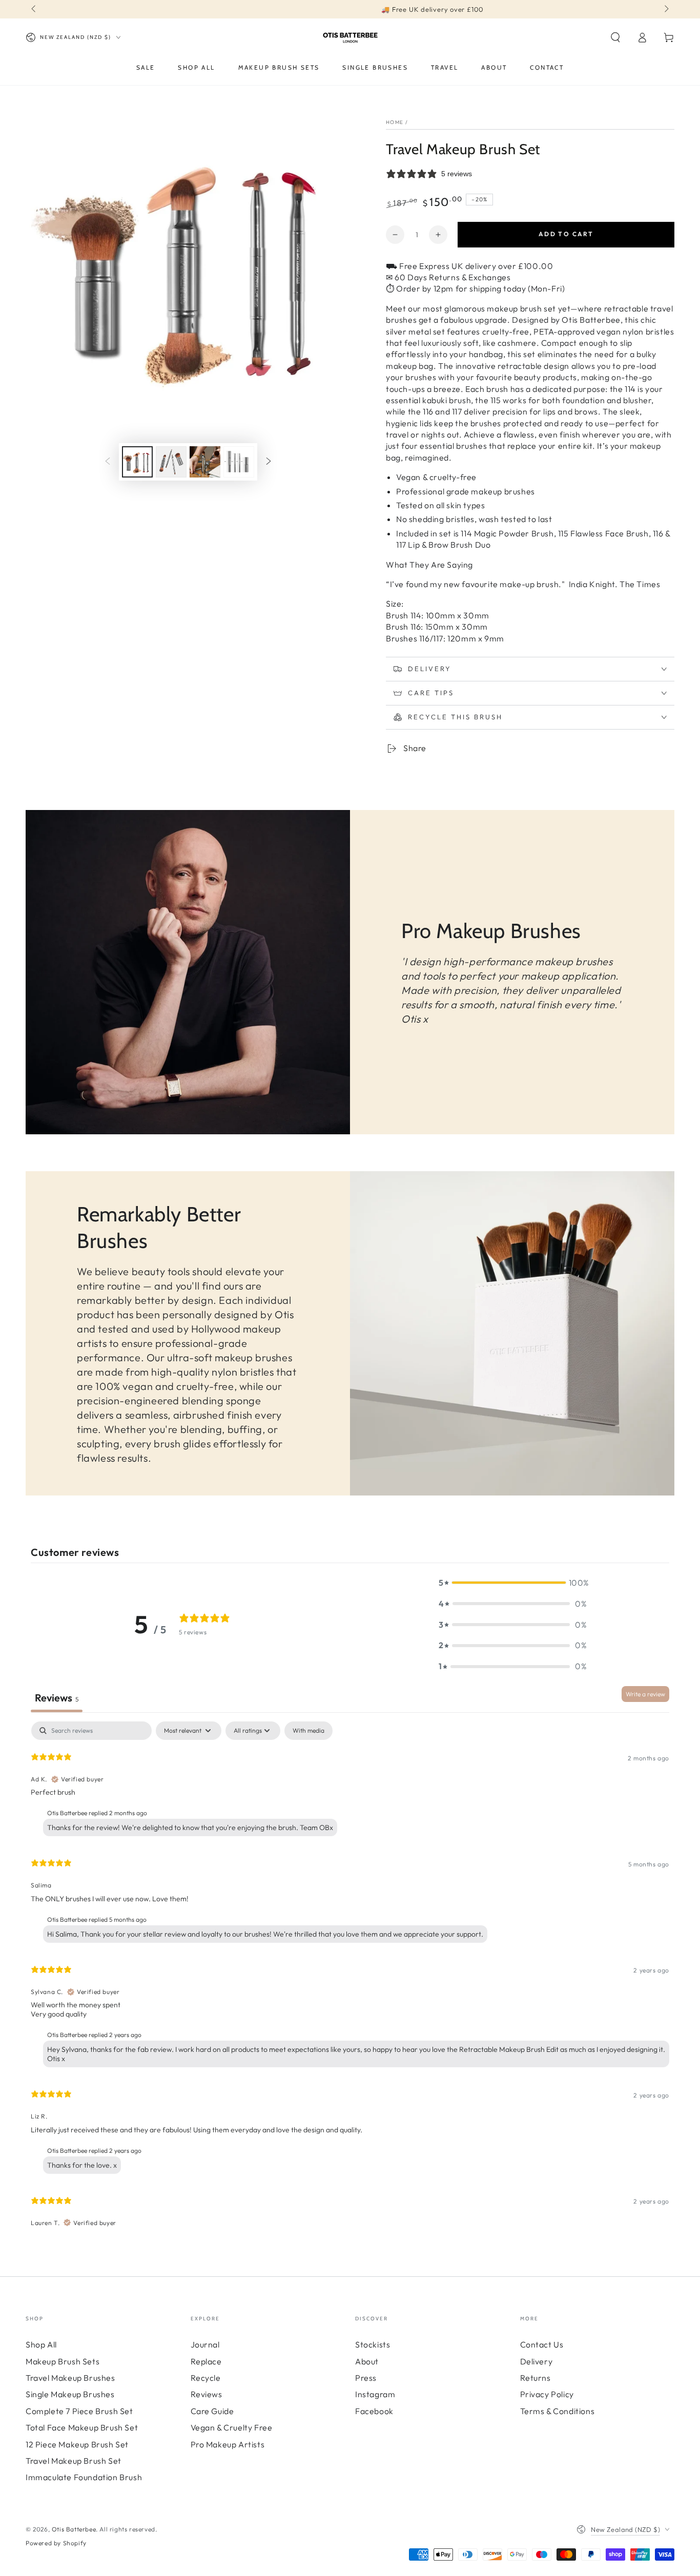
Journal (205, 2344)
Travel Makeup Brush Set (74, 2461)
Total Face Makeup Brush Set (82, 2427)
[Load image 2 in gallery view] (171, 462)
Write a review (645, 1694)
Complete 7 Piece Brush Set (79, 2411)
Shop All (41, 2344)
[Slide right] (666, 9)
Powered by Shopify (56, 2543)
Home (395, 122)
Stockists (373, 2344)
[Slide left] (34, 9)
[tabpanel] (350, 1979)
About (367, 2361)
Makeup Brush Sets (63, 2361)
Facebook (374, 2411)
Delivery (537, 2361)
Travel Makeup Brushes (70, 2378)
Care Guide (212, 2411)
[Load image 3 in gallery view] (205, 462)
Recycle (206, 2378)
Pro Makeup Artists (228, 2444)
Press (366, 2378)
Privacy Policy (547, 2394)
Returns (536, 2378)
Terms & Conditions (558, 2411)
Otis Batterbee (74, 2529)
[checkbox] (308, 1731)
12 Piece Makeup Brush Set (77, 2444)
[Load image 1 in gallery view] (137, 462)
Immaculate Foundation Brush (84, 2477)
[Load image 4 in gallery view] (239, 462)
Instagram (375, 2394)
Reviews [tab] (57, 1698)
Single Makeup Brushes (70, 2394)
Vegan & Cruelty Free (232, 2427)
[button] (615, 37)
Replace (206, 2361)
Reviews (207, 2394)
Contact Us (542, 2344)
